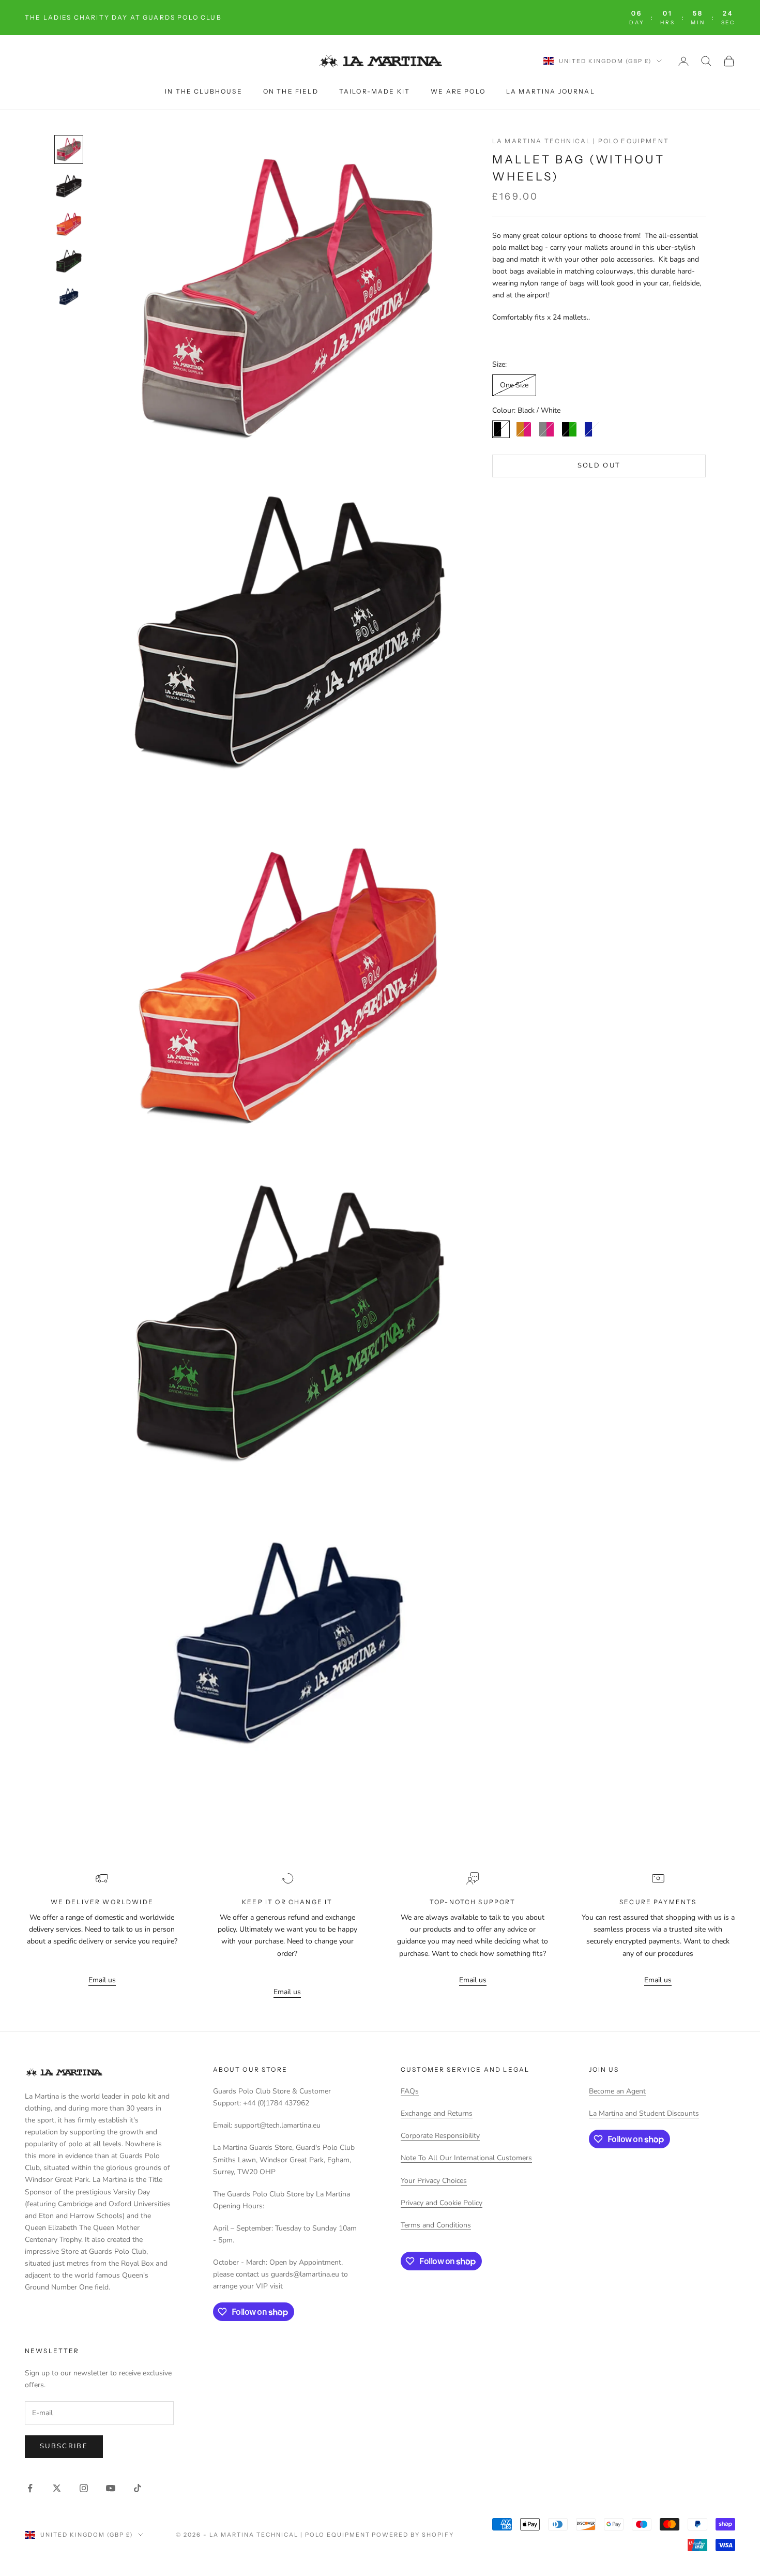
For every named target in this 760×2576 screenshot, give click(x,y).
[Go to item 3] (69, 224)
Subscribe (64, 2446)
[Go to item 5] (69, 296)
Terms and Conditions (436, 2225)
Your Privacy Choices (434, 2181)
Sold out (599, 466)
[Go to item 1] (69, 149)
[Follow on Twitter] (57, 2488)
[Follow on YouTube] (111, 2488)
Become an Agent (617, 2091)
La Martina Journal (551, 91)
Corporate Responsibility (440, 2136)
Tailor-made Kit (375, 91)
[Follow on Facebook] (30, 2488)
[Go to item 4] (69, 261)
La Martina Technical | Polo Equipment (581, 141)
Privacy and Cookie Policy (442, 2203)
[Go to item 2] (69, 187)
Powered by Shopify (413, 2535)
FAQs (410, 2091)
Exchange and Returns (437, 2113)
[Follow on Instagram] (84, 2488)
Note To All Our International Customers (466, 2158)
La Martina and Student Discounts (644, 2113)
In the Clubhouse (204, 91)
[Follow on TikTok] (138, 2488)
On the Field (291, 91)
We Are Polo (458, 91)
